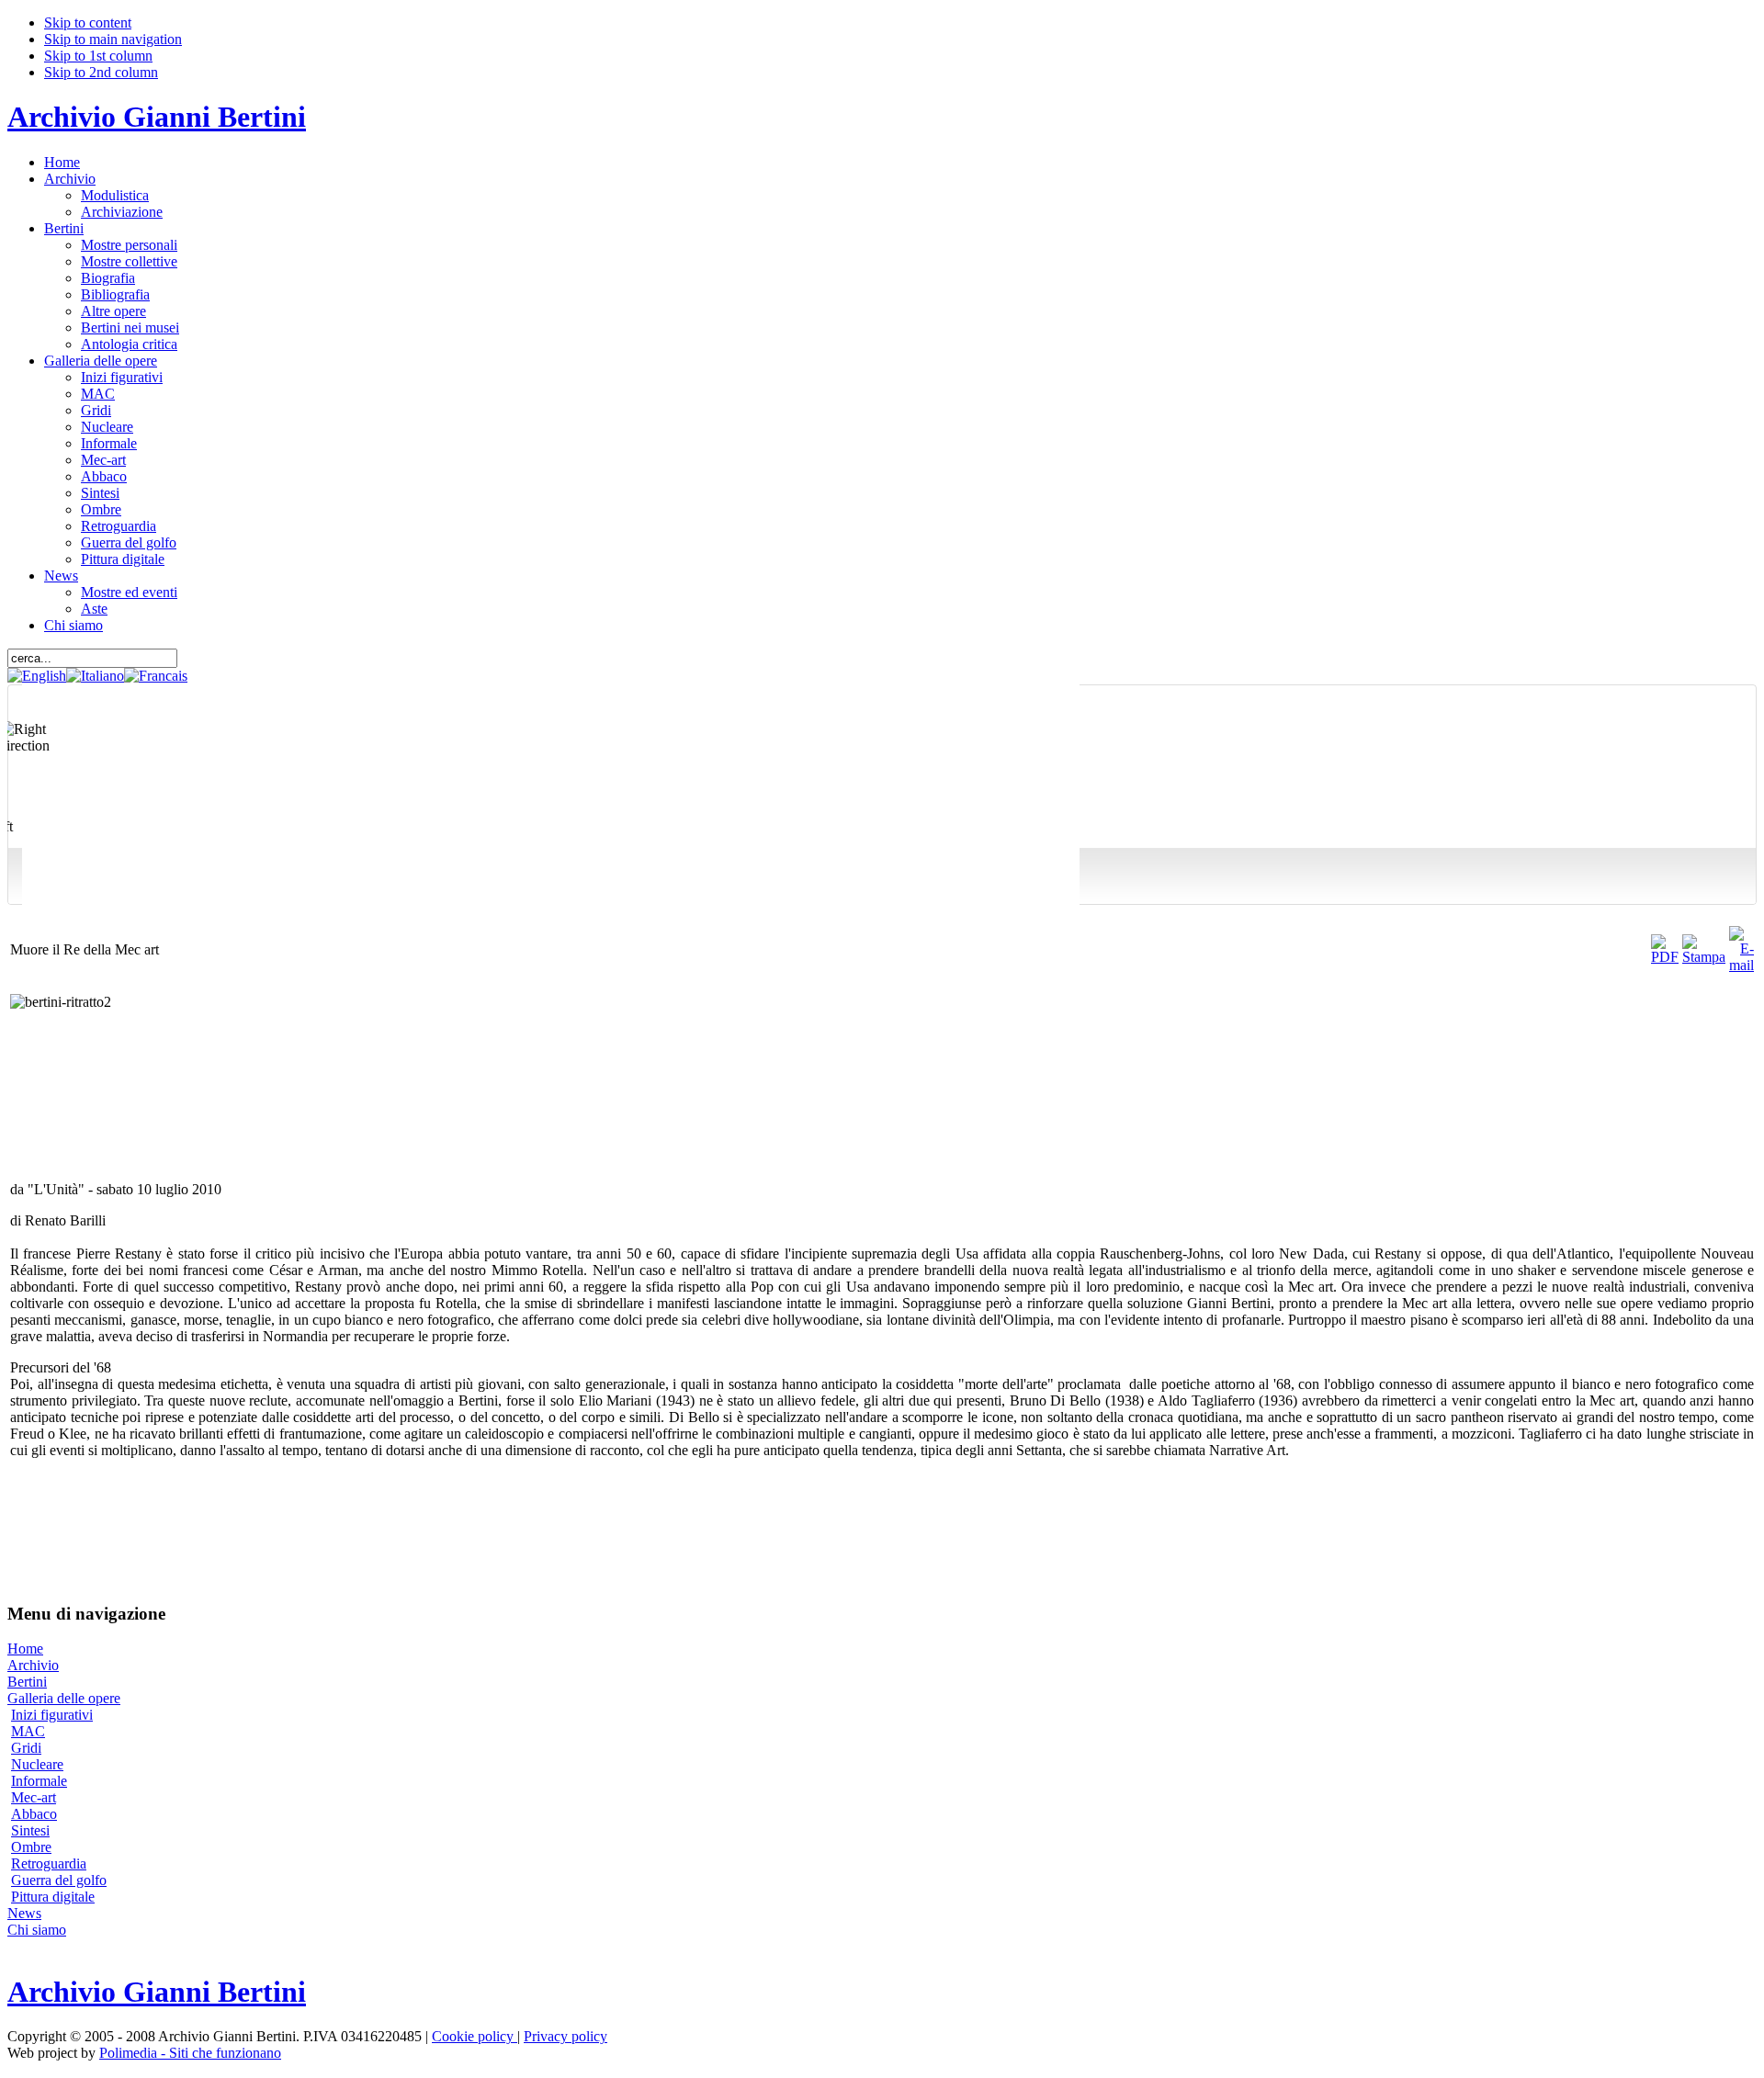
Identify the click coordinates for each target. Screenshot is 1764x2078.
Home (25, 1649)
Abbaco (34, 1814)
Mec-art (34, 1797)
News (24, 1913)
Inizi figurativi (52, 1715)
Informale (39, 1781)
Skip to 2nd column (101, 72)
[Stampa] (1704, 957)
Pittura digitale (53, 1897)
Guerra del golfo (59, 1880)
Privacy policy (565, 2036)
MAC (28, 1731)
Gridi (26, 1748)
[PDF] (1665, 957)
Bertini (27, 1682)
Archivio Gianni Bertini (157, 117)
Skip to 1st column (98, 56)
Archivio (33, 1665)
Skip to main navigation (113, 39)
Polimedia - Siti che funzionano (190, 2053)
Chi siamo (37, 1930)
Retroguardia (49, 1863)
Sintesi (30, 1830)
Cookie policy (475, 2036)
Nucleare (37, 1764)
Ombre (31, 1847)
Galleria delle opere (64, 1698)
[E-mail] (1741, 965)
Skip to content (88, 23)
